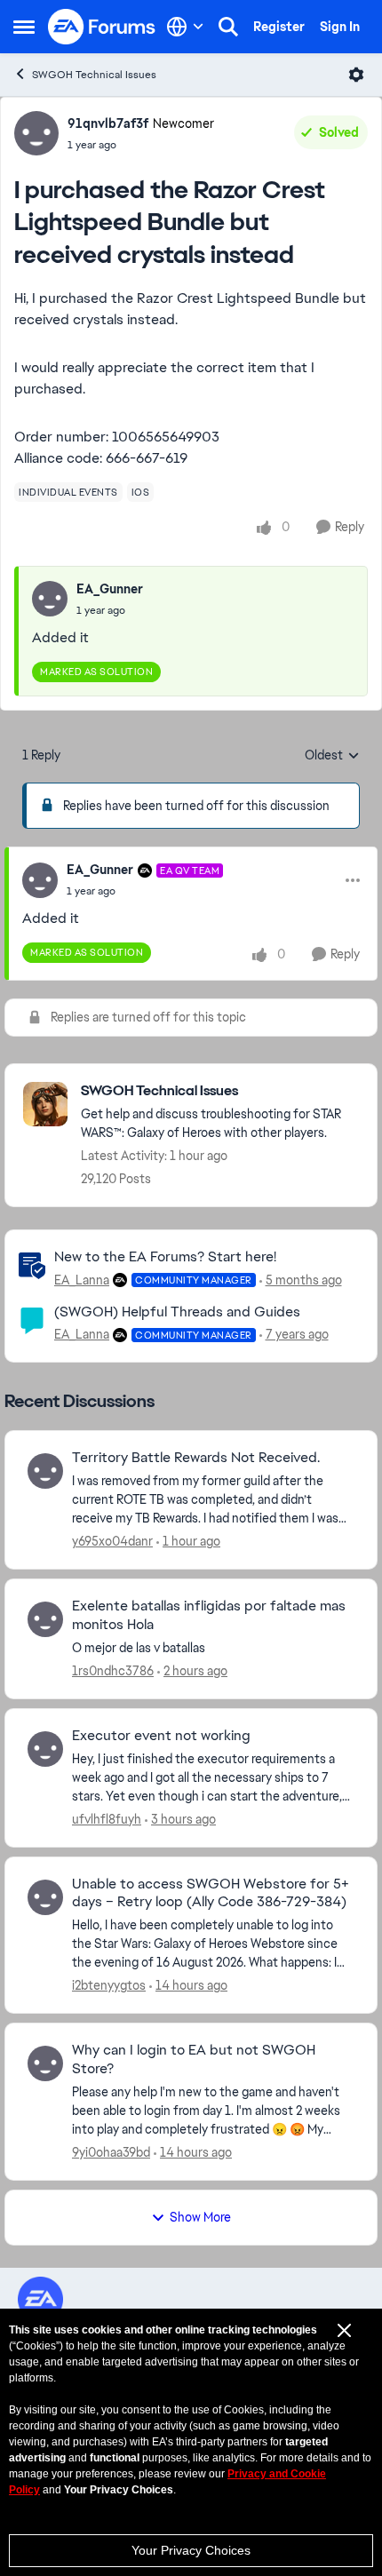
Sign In (340, 27)
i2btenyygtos (109, 1985)
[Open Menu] (356, 75)
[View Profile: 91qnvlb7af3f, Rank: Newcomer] (36, 133)
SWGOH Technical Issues (94, 75)
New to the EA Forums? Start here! (165, 1256)
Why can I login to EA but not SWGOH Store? (194, 2059)
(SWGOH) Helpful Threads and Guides (177, 1312)
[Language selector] (185, 27)
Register (279, 27)
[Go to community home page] (102, 27)
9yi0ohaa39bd (111, 2152)
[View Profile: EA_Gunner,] (50, 599)
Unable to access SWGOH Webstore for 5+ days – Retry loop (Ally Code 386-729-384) (211, 1893)
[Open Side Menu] (24, 27)
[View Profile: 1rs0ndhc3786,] (45, 1619)
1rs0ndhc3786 (113, 1671)
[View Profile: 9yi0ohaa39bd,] (45, 2063)
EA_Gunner (110, 589)
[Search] (228, 27)
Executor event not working (161, 1736)
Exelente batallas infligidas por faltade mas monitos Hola (209, 1615)
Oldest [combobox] (332, 756)
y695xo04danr (112, 1541)
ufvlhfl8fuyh (107, 1819)
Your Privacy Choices (191, 2550)
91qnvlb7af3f (108, 123)
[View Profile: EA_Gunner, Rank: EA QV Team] (40, 880)
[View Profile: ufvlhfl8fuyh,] (45, 1749)
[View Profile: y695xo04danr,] (45, 1471)
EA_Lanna (82, 1280)
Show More (200, 2217)
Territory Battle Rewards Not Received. (196, 1458)
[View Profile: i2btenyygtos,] (45, 1897)
